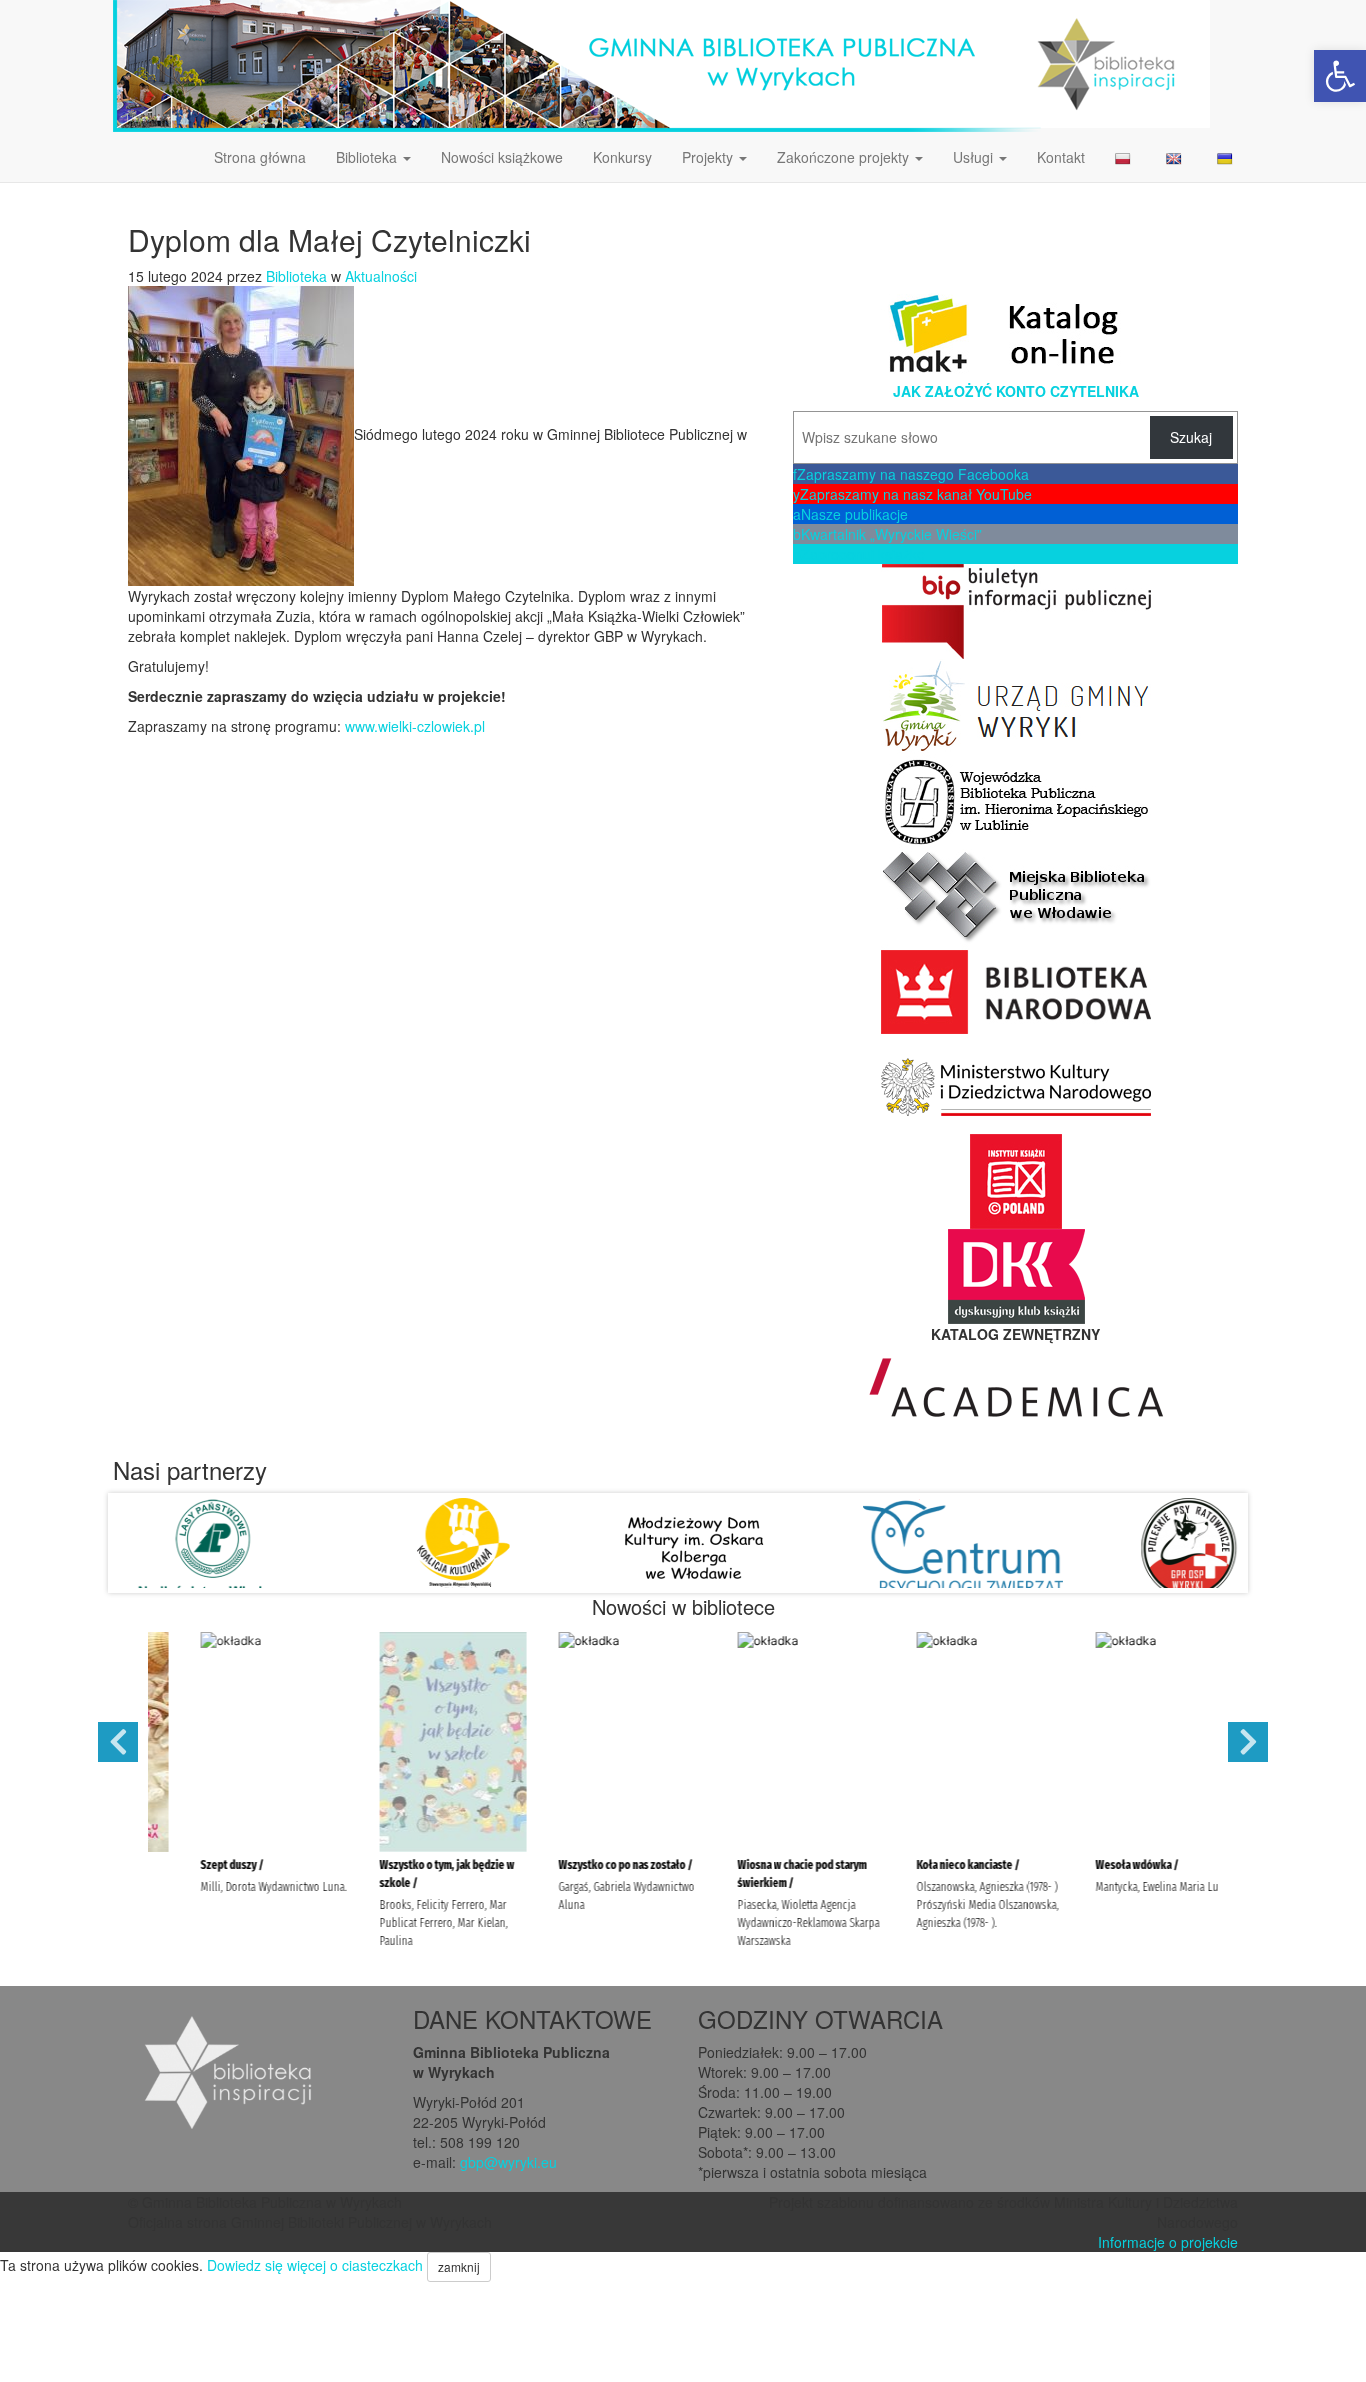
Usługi (975, 157)
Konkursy (622, 157)
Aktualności (381, 276)
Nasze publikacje (850, 514)
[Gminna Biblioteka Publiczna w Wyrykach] (661, 64)
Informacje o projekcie (1168, 2242)
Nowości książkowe (502, 157)
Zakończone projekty (845, 157)
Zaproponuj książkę (859, 554)
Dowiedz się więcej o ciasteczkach (315, 2265)
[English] (1176, 157)
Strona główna (260, 157)
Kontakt (1061, 157)
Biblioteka (368, 157)
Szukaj (1191, 437)
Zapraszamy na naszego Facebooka (911, 474)
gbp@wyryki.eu (508, 2162)
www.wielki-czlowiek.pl (415, 726)
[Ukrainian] (1227, 157)
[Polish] (1125, 157)
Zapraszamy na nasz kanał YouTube (912, 494)
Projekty (709, 157)
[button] (1340, 76)
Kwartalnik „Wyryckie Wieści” (887, 534)
